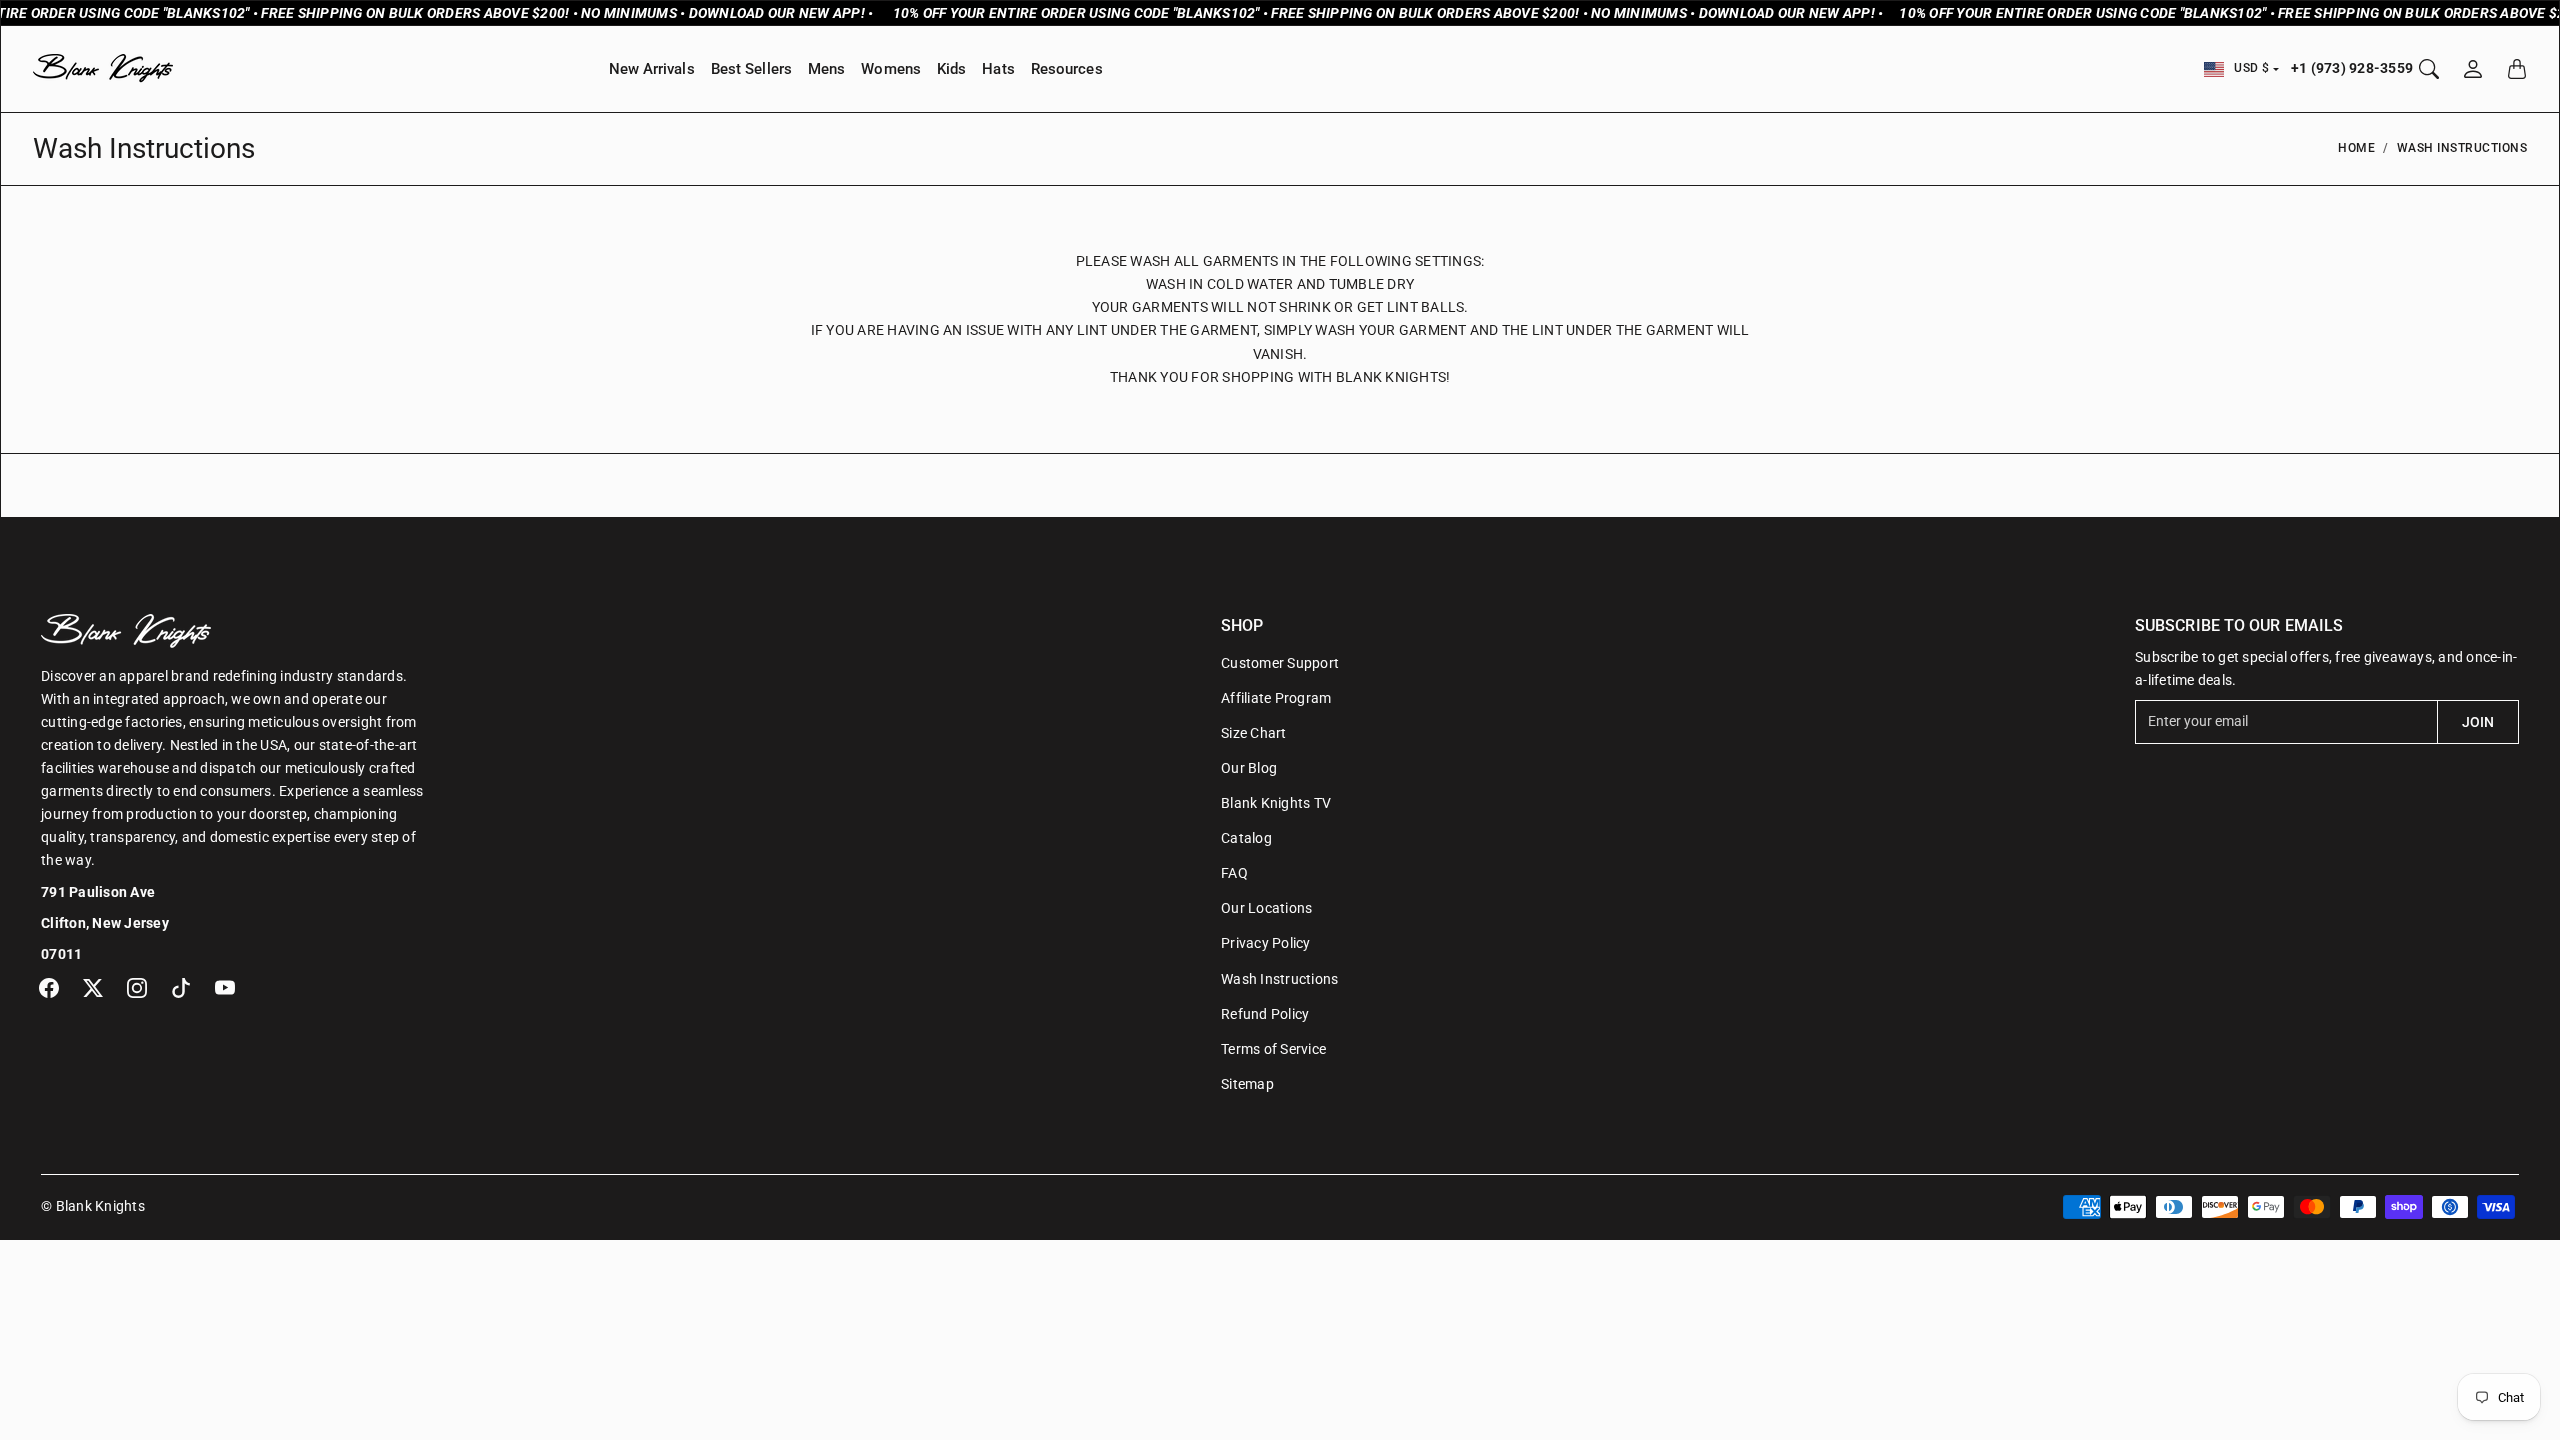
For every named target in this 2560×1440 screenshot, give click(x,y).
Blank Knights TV (1276, 803)
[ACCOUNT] (2473, 69)
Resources (1067, 69)
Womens (891, 69)
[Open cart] (2517, 69)
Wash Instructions (1279, 979)
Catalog (1246, 838)
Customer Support (1280, 663)
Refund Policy (1265, 1014)
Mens (826, 69)
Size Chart (1254, 733)
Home (2356, 148)
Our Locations (1266, 908)
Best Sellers (751, 69)
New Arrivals (652, 69)
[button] (49, 988)
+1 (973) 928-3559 (2352, 68)
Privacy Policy (1266, 943)
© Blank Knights (93, 1206)
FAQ (1234, 873)
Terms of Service (1273, 1049)
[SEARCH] (2429, 69)
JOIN (2478, 722)
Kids (951, 69)
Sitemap (1247, 1084)
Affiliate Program (1276, 698)
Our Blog (1249, 768)
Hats (998, 69)
